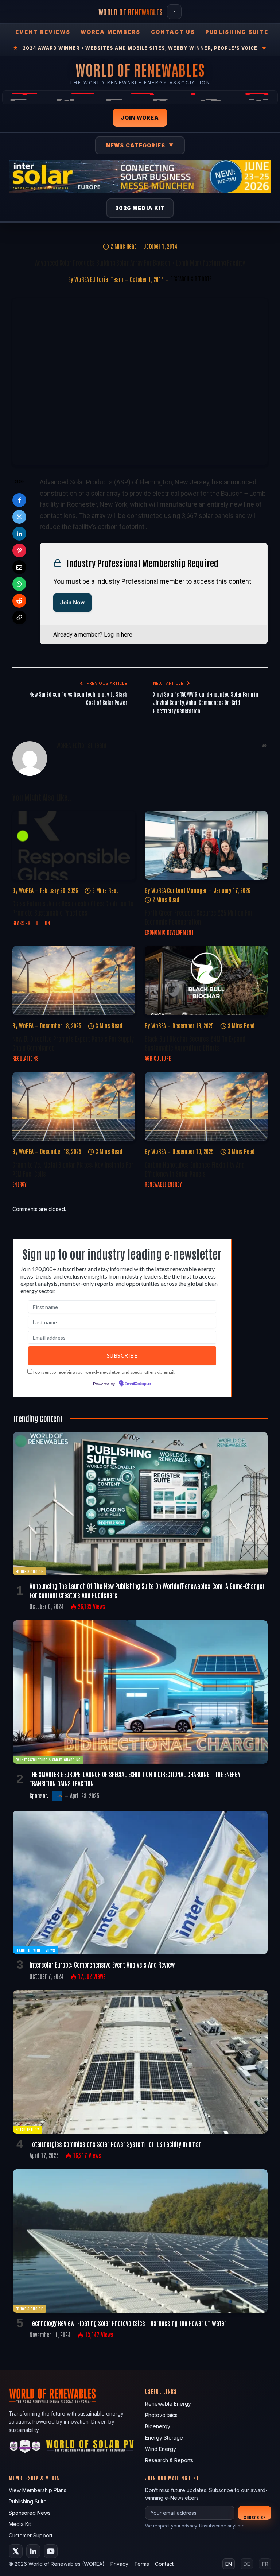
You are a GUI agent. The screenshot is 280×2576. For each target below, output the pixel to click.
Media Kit (20, 2524)
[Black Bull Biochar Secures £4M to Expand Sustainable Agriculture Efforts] (206, 980)
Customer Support (31, 2535)
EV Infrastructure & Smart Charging (48, 1759)
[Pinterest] (19, 550)
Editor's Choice (29, 1571)
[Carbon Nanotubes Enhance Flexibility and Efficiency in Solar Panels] (206, 1107)
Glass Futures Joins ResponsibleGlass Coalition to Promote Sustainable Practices (73, 908)
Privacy (119, 2564)
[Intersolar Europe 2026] (140, 176)
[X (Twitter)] (16, 2551)
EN (229, 2564)
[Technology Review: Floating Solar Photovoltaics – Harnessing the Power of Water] (140, 2241)
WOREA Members (110, 32)
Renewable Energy (163, 1184)
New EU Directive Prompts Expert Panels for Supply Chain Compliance (73, 1043)
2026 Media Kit (140, 208)
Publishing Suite (237, 32)
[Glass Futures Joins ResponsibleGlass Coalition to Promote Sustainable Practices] (74, 846)
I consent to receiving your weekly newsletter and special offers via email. (104, 1372)
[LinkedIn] (19, 534)
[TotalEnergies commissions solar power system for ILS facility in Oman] (140, 2062)
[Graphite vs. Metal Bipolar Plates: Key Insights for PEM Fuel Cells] (74, 1107)
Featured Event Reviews (35, 1950)
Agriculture (158, 1058)
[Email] (19, 567)
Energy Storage (164, 2438)
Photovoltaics (161, 2415)
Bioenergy (158, 2426)
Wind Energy (161, 2449)
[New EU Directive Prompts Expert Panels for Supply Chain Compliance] (74, 980)
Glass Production (31, 923)
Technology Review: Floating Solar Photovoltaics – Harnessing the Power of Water (128, 2323)
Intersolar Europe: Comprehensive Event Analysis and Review (102, 1964)
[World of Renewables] (25, 2447)
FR (265, 2564)
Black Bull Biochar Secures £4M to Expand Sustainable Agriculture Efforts (195, 1043)
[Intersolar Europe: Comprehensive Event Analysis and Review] (140, 1882)
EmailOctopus (138, 1384)
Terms (142, 2564)
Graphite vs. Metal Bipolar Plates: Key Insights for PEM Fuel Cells (73, 1169)
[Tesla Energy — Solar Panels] (140, 97)
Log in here (118, 635)
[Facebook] (19, 500)
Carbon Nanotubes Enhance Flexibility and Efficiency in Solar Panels (195, 1169)
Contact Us (173, 32)
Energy (20, 1184)
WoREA (26, 890)
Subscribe (255, 2517)
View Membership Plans (38, 2490)
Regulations (25, 1058)
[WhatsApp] (19, 584)
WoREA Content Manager (179, 890)
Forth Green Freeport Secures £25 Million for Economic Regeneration (199, 917)
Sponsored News (30, 2513)
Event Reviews (43, 32)
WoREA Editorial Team (99, 279)
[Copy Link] (19, 618)
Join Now (72, 602)
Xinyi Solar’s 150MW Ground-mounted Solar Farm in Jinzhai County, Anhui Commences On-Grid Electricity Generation (206, 702)
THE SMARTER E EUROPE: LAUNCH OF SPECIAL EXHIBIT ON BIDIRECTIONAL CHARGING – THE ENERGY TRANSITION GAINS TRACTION (135, 1778)
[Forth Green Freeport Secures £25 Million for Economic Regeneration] (206, 846)
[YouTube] (51, 2551)
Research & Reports (191, 279)
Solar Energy (27, 2129)
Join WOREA (140, 118)
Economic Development (169, 932)
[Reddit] (19, 601)
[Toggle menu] (174, 12)
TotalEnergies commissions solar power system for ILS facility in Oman (116, 2144)
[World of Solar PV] (90, 2447)
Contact (164, 2564)
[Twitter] (19, 517)
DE (247, 2564)
